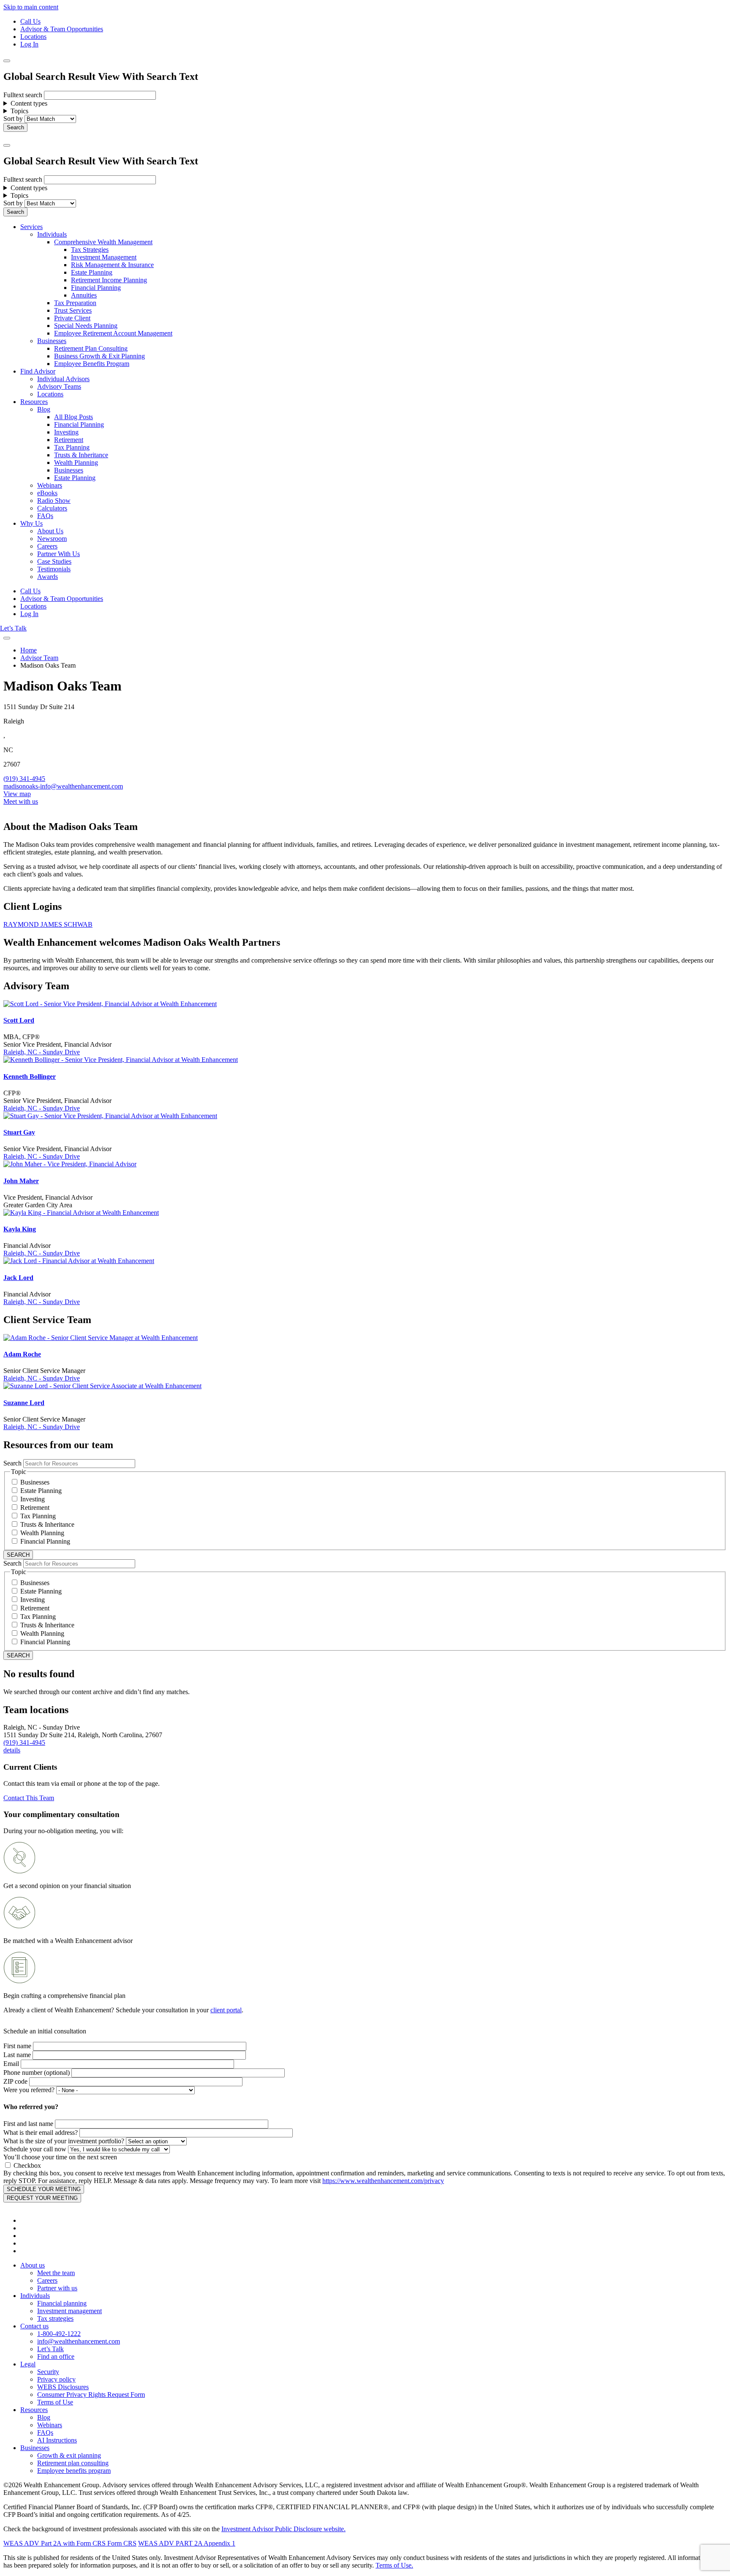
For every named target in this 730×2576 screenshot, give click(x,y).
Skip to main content (31, 7)
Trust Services (73, 310)
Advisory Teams (59, 386)
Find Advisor (38, 371)
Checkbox (27, 2165)
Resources (34, 402)
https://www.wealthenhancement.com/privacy (383, 2181)
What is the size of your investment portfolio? (64, 2141)
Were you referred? (29, 2090)
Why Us (31, 523)
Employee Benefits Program (92, 364)
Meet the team (56, 2273)
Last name (17, 2055)
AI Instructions (57, 2440)
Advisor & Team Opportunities (62, 29)
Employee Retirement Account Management (113, 333)
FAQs (45, 516)
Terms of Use (55, 2402)
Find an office (56, 2356)
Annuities (84, 295)
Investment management (69, 2311)
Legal (28, 2364)
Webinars (50, 485)
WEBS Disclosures (63, 2387)
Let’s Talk (13, 628)
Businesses (52, 341)
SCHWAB (78, 924)
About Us (50, 531)
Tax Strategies (90, 250)
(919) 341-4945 (24, 779)
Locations (33, 37)
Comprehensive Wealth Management (103, 242)
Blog (44, 409)
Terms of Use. (394, 2565)
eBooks (47, 493)
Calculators (52, 508)
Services (31, 227)
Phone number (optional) (37, 2073)
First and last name (28, 2124)
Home (29, 650)
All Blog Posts (74, 417)
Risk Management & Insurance (112, 265)
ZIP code (15, 2081)
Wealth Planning (76, 463)
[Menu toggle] (7, 145)
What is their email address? (41, 2133)
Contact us (34, 2326)
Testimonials (54, 569)
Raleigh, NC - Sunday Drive (42, 1052)
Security (48, 2372)
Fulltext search (23, 95)
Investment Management (104, 257)
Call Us (30, 21)
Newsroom (52, 539)
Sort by (13, 119)
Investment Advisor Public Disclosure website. (283, 2529)
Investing (66, 432)
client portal (226, 2010)
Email (11, 2064)
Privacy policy (56, 2379)
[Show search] (7, 61)
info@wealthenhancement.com (79, 2341)
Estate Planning (92, 272)
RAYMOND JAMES (34, 924)
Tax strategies (55, 2318)
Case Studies (54, 561)
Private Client (72, 318)
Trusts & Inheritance (81, 455)
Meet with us (21, 801)
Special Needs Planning (86, 326)
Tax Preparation (75, 303)
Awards (48, 577)
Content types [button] (29, 103)
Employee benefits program (74, 2471)
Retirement (69, 440)
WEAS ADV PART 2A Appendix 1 (187, 2543)
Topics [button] (19, 111)
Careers (47, 546)
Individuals (52, 234)
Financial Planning (96, 288)
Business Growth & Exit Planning (99, 356)
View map (17, 794)
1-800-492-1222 (59, 2334)
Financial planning (62, 2303)
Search (12, 1463)
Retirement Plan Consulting (91, 348)
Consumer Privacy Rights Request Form (91, 2395)
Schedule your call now (35, 2149)
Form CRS (121, 2543)
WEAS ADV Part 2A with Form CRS (54, 2543)
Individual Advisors (63, 379)
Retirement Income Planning (109, 280)
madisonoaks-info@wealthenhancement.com (63, 786)
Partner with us (57, 2288)
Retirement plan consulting (73, 2463)
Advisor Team (39, 658)
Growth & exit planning (69, 2455)
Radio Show (54, 501)
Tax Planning (72, 447)
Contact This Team (29, 1798)
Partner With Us (59, 554)
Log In (29, 44)
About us (33, 2265)
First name (17, 2046)
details (12, 1750)
